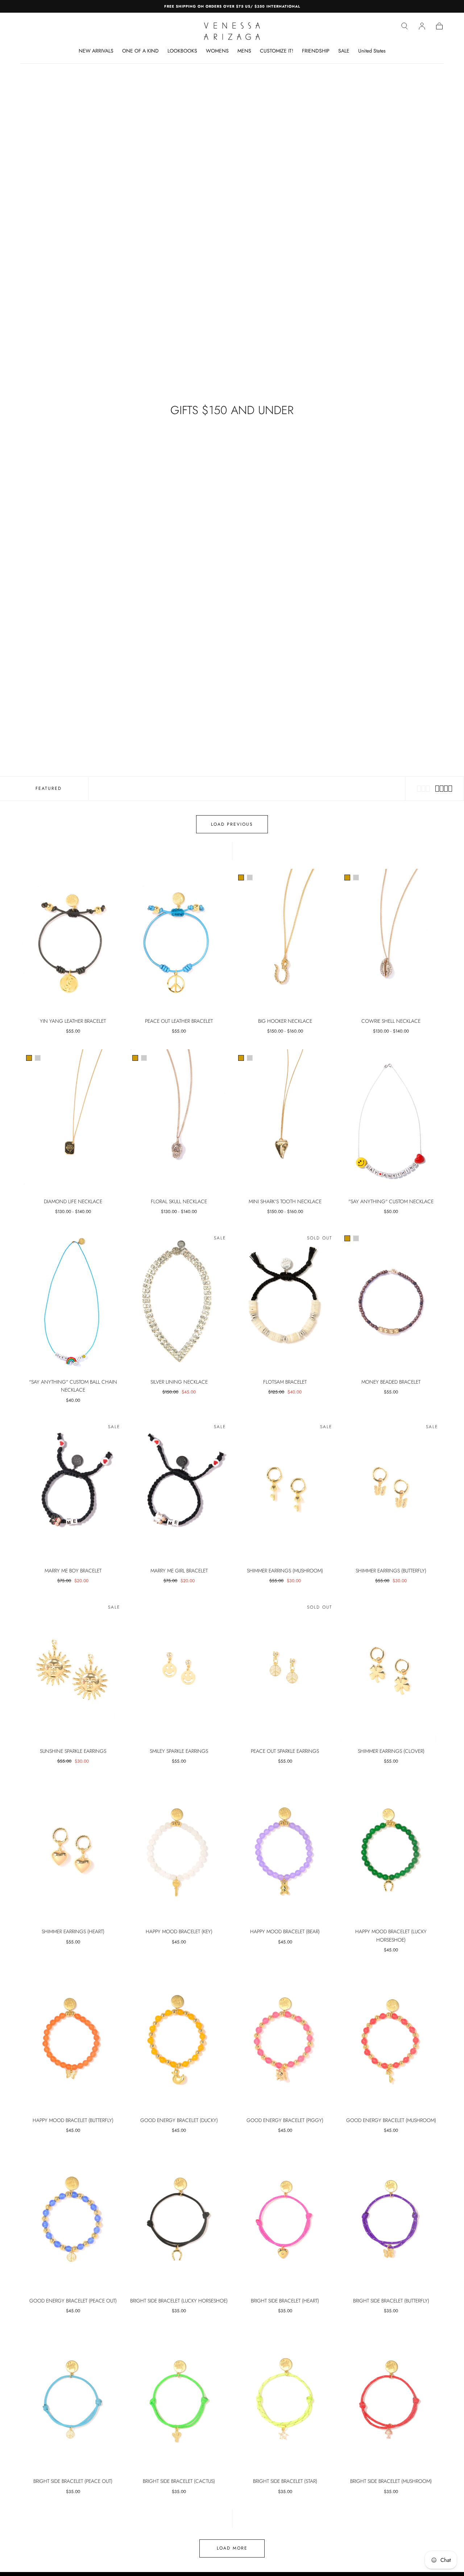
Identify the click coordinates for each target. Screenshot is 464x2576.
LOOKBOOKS (182, 51)
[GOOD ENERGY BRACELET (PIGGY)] (285, 2040)
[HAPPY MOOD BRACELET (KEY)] (179, 1851)
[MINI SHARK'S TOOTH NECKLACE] (285, 1121)
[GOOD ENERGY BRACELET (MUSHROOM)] (391, 2040)
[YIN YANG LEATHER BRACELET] (73, 941)
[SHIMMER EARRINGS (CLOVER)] (391, 1671)
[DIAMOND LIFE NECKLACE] (73, 1121)
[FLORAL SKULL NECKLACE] (179, 1121)
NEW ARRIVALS (96, 51)
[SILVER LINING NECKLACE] (179, 1302)
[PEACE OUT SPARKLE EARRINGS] (285, 1671)
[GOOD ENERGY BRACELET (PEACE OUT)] (73, 2220)
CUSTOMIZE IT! (277, 51)
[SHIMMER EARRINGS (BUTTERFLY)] (391, 1490)
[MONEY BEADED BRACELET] (391, 1302)
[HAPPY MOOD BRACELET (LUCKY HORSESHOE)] (391, 1851)
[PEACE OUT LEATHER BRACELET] (179, 941)
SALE (344, 51)
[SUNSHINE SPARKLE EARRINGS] (73, 1671)
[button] (405, 26)
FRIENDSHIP (316, 51)
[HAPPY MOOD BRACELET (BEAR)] (285, 1851)
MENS (244, 51)
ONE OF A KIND (140, 51)
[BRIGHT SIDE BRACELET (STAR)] (285, 2401)
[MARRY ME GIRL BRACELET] (179, 1490)
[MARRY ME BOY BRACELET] (73, 1490)
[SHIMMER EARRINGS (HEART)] (73, 1851)
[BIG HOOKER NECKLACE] (285, 941)
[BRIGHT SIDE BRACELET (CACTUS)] (179, 2401)
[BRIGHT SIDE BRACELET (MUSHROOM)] (391, 2401)
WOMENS (217, 51)
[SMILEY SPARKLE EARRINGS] (179, 1671)
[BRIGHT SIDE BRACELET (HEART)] (285, 2220)
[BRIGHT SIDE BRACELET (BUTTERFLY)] (391, 2220)
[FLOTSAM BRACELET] (285, 1302)
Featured (49, 788)
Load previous (232, 824)
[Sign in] (422, 26)
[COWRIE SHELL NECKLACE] (391, 941)
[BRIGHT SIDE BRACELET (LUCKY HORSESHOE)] (179, 2220)
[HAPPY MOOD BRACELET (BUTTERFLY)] (73, 2040)
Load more (232, 2548)
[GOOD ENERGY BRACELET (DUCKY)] (179, 2040)
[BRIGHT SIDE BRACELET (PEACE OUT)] (73, 2401)
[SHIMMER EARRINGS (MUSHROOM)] (285, 1490)
